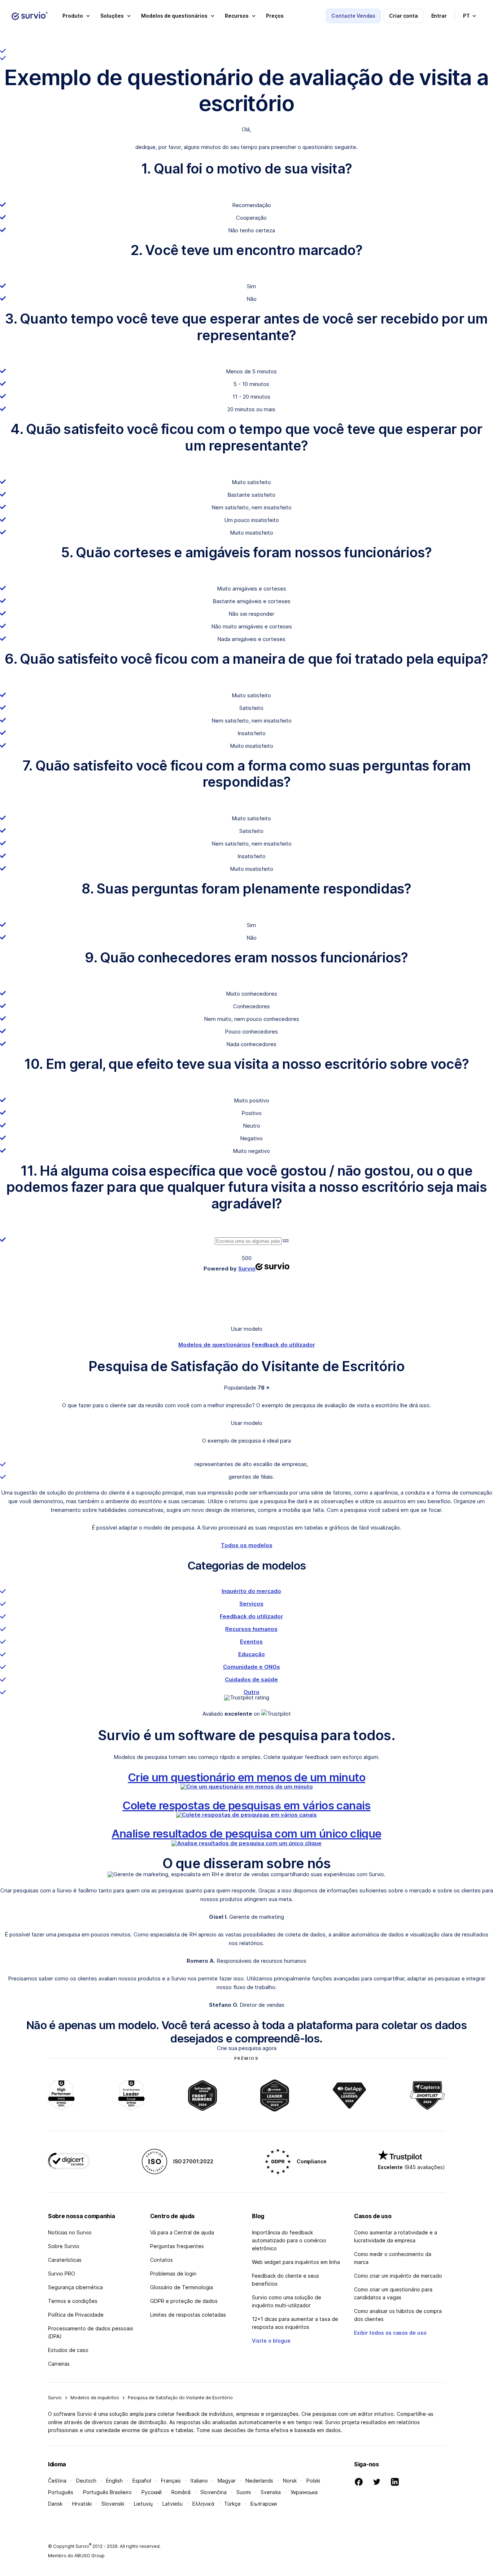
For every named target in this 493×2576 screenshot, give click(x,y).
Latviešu (173, 2504)
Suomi (244, 2492)
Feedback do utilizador (283, 1345)
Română (181, 2492)
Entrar (439, 16)
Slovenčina (213, 2492)
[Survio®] (30, 16)
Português (61, 2492)
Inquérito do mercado (251, 1591)
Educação (252, 1654)
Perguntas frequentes (177, 2246)
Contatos (162, 2260)
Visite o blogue (271, 2341)
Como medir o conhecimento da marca (393, 2258)
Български (264, 2504)
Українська (304, 2492)
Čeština (57, 2481)
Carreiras (59, 2364)
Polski (313, 2481)
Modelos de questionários (214, 1345)
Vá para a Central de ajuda (182, 2232)
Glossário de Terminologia (182, 2287)
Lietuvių (143, 2504)
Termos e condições (73, 2301)
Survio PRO (62, 2274)
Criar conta (403, 16)
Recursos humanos (251, 1629)
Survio (55, 2398)
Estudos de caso (68, 2350)
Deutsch (86, 2481)
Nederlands (259, 2481)
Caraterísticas (65, 2260)
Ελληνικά (203, 2504)
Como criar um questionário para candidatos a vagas (393, 2293)
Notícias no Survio (70, 2232)
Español (142, 2481)
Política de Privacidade (76, 2315)
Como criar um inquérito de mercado (398, 2276)
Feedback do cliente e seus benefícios (285, 2280)
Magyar (227, 2481)
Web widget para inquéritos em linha (296, 2262)
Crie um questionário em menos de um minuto (247, 1777)
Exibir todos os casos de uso (390, 2333)
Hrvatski (82, 2504)
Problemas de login (173, 2274)
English (114, 2481)
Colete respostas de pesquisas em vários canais (246, 1805)
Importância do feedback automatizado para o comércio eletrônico (289, 2240)
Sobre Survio (64, 2246)
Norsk (290, 2481)
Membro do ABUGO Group (76, 2556)
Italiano (199, 2481)
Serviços (251, 1604)
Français (171, 2481)
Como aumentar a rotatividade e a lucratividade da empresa (396, 2236)
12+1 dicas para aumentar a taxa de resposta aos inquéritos (295, 2323)
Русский (152, 2492)
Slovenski (113, 2504)
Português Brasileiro (107, 2492)
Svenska (271, 2492)
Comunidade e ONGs (252, 1667)
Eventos (251, 1642)
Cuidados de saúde (251, 1679)
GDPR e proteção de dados (184, 2301)
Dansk (55, 2504)
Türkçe (232, 2504)
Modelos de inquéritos (95, 2398)
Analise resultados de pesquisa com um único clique (246, 1833)
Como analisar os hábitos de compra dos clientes (398, 2315)
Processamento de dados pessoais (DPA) (91, 2332)
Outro (252, 1692)
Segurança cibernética (75, 2287)
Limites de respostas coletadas (188, 2315)
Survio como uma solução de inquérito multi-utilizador (287, 2301)
